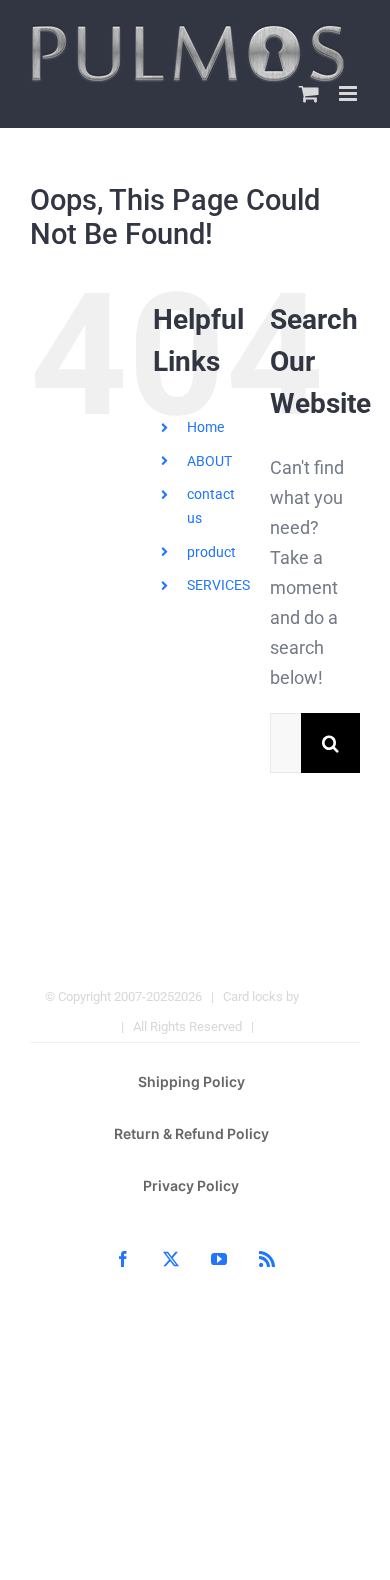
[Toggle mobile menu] (349, 93)
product (211, 552)
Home (205, 427)
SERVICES (218, 585)
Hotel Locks (297, 1026)
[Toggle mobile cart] (309, 93)
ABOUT (209, 461)
